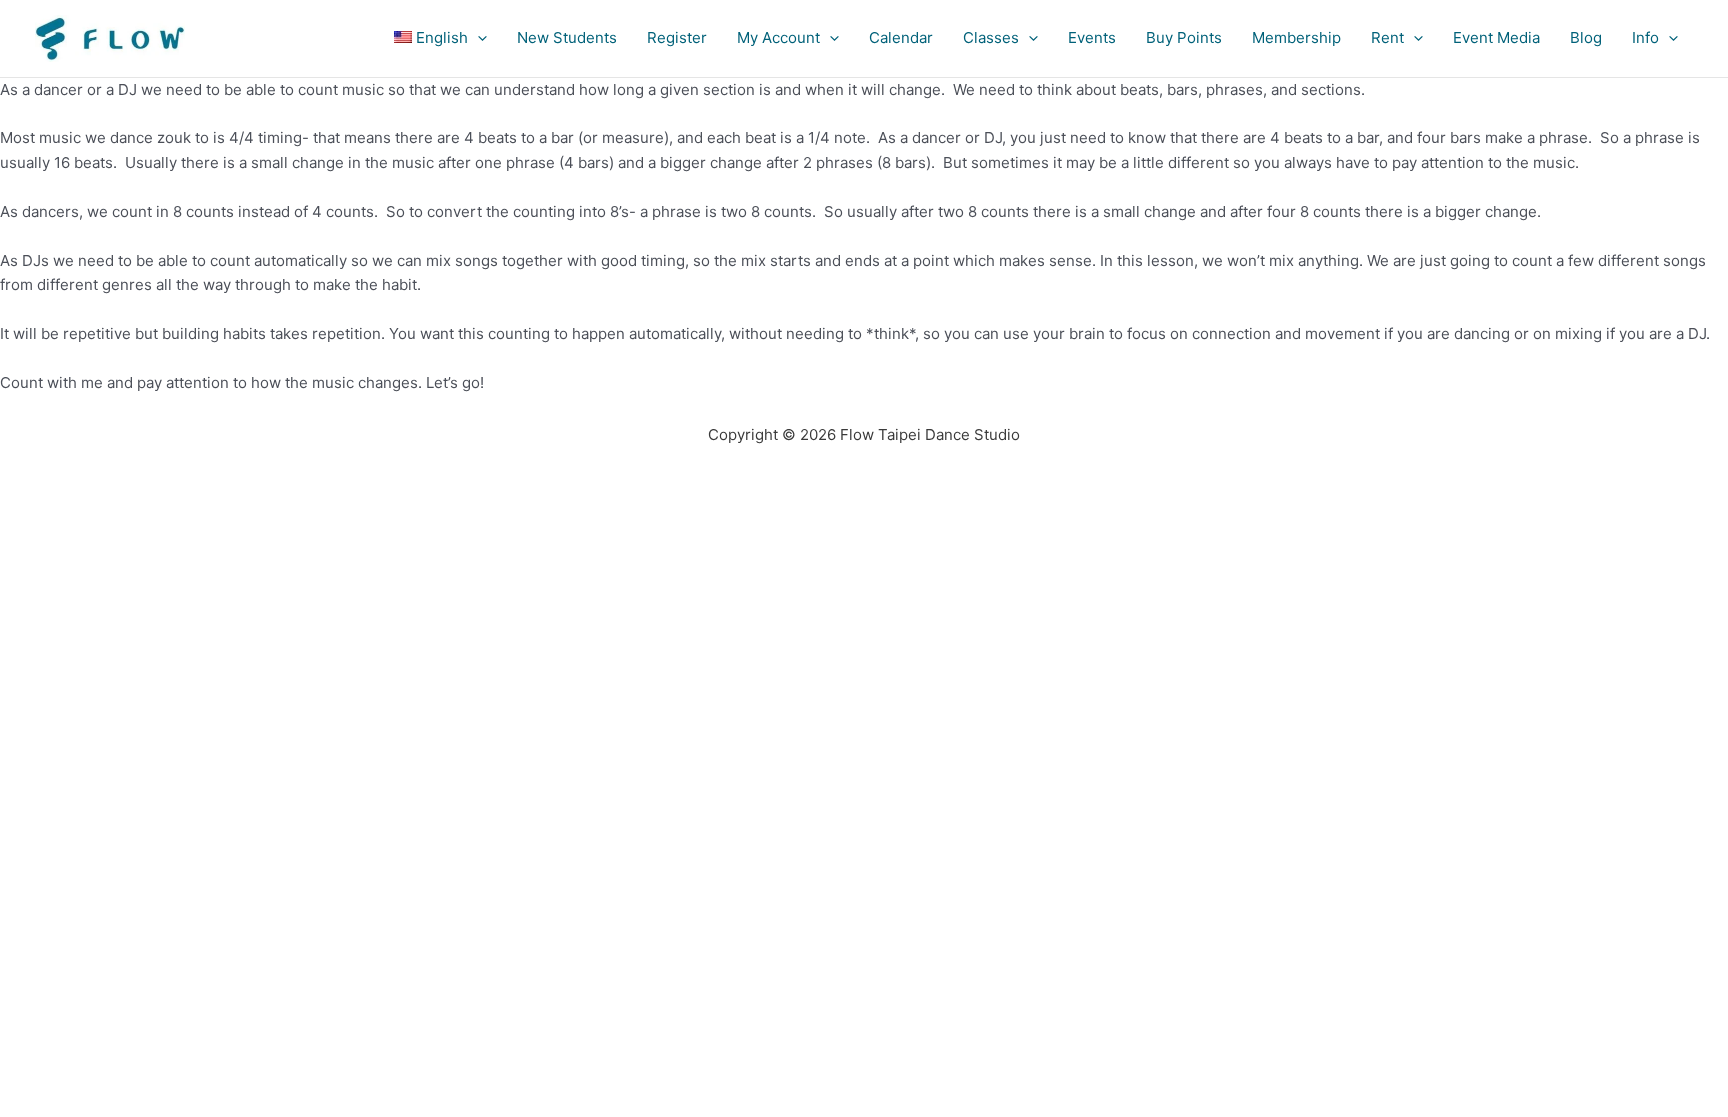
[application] (477, 38)
